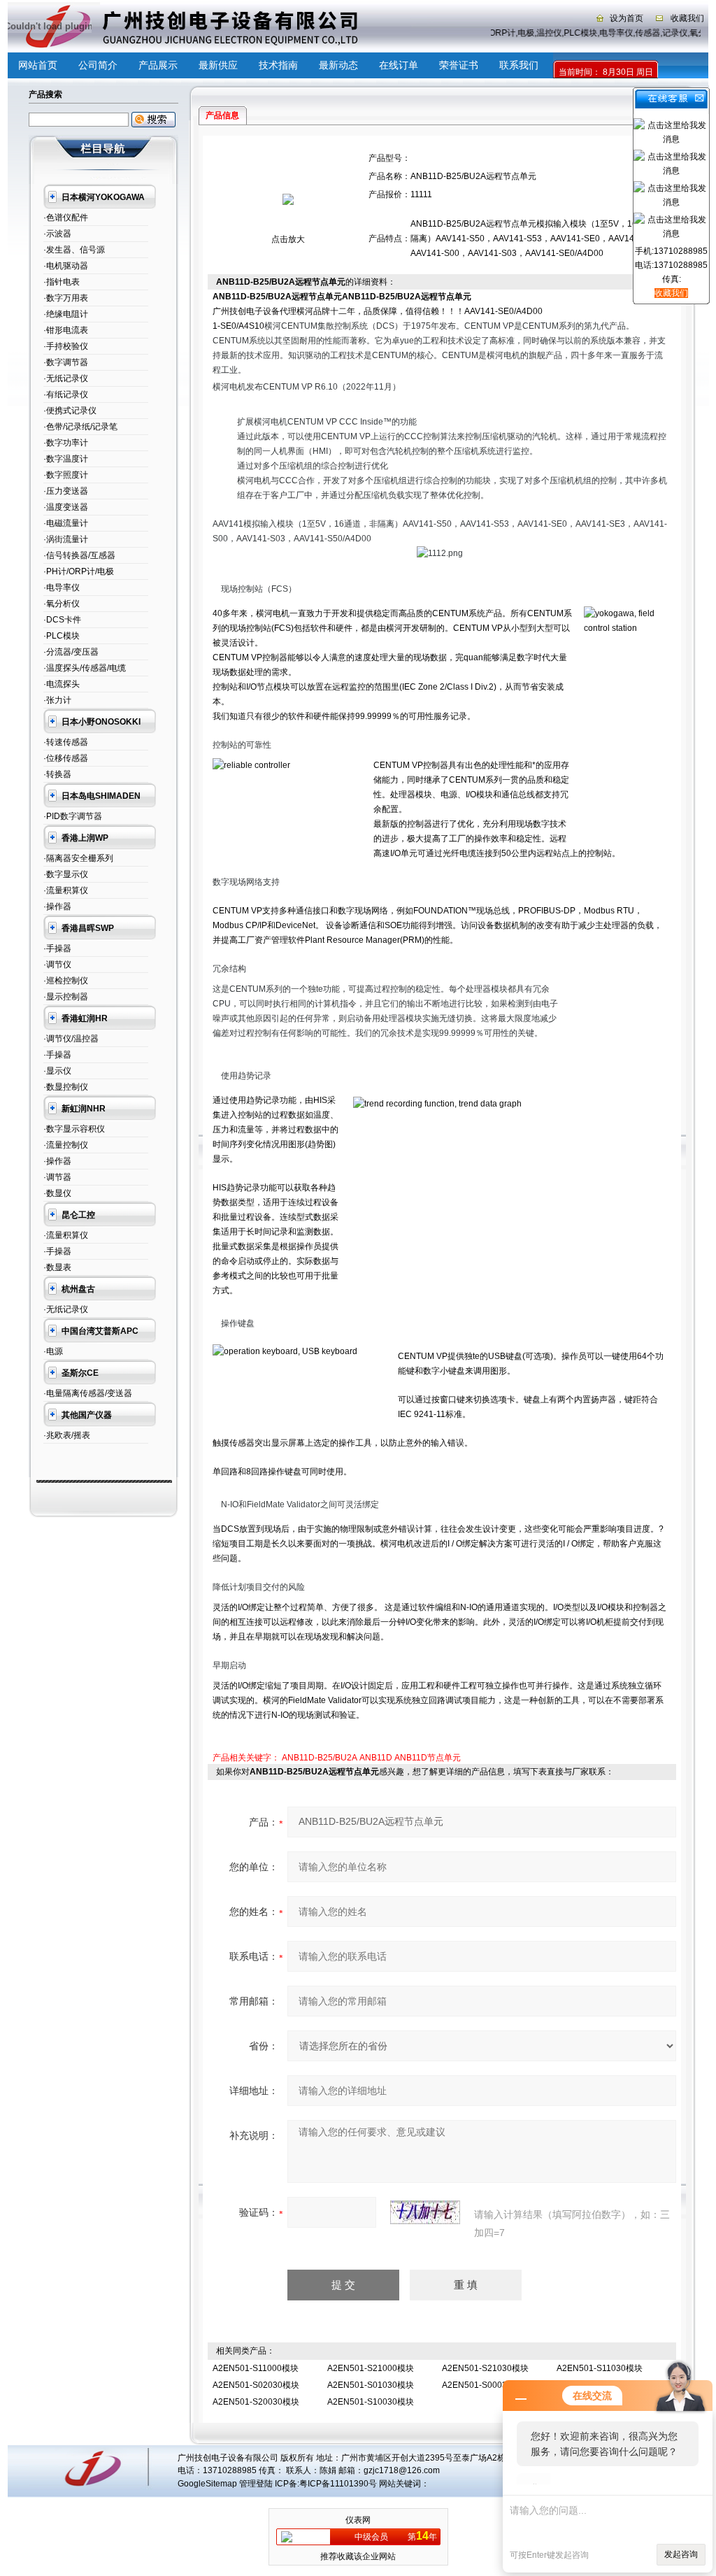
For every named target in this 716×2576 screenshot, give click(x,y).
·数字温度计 (66, 459)
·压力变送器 (66, 491)
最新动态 (338, 65)
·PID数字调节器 (73, 816)
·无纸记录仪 (66, 378)
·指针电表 (62, 282)
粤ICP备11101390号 (338, 2484)
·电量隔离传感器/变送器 (88, 1393)
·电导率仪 (62, 588)
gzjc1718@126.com (402, 2470)
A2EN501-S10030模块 (371, 2402)
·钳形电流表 (66, 330)
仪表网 (358, 2520)
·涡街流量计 (66, 539)
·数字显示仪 (66, 874)
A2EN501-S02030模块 (256, 2385)
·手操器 (57, 948)
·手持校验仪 (66, 346)
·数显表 (57, 1267)
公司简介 (98, 65)
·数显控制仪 (66, 1087)
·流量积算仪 (66, 890)
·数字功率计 (66, 443)
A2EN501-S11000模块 (256, 2368)
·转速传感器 (66, 742)
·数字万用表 (66, 298)
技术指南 (278, 65)
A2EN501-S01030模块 (371, 2385)
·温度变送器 (66, 507)
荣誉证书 (459, 65)
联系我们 (519, 65)
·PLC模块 (62, 636)
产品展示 (158, 65)
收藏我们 (687, 18)
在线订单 (399, 65)
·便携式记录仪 (70, 411)
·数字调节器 (66, 362)
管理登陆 (256, 2484)
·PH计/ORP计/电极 (79, 571)
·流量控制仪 (66, 1145)
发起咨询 (681, 2554)
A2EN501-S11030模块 (600, 2368)
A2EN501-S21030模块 (485, 2368)
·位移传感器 (66, 758)
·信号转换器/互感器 (79, 555)
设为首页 (626, 18)
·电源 (53, 1351)
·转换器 (57, 774)
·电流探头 (62, 684)
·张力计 (57, 700)
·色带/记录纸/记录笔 (80, 427)
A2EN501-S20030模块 (256, 2402)
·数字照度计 (66, 475)
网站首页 (38, 65)
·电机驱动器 (66, 266)
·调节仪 (57, 965)
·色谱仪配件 (66, 218)
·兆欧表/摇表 (67, 1435)
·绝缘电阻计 (66, 314)
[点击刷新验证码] (425, 2212)
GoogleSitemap (207, 2484)
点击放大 (288, 239)
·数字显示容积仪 (74, 1129)
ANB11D (376, 1758)
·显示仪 (57, 1071)
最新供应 (218, 65)
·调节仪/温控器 (71, 1039)
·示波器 (57, 234)
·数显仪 (57, 1193)
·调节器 (57, 1177)
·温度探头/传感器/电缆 (85, 668)
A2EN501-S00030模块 (485, 2385)
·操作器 (57, 906)
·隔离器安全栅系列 (78, 858)
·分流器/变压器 (71, 652)
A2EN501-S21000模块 (371, 2368)
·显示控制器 (66, 997)
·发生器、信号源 (74, 250)
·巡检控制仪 (66, 981)
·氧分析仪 (62, 604)
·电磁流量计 (66, 523)
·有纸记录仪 (66, 394)
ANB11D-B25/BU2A (320, 1758)
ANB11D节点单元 (428, 1758)
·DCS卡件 (62, 620)
